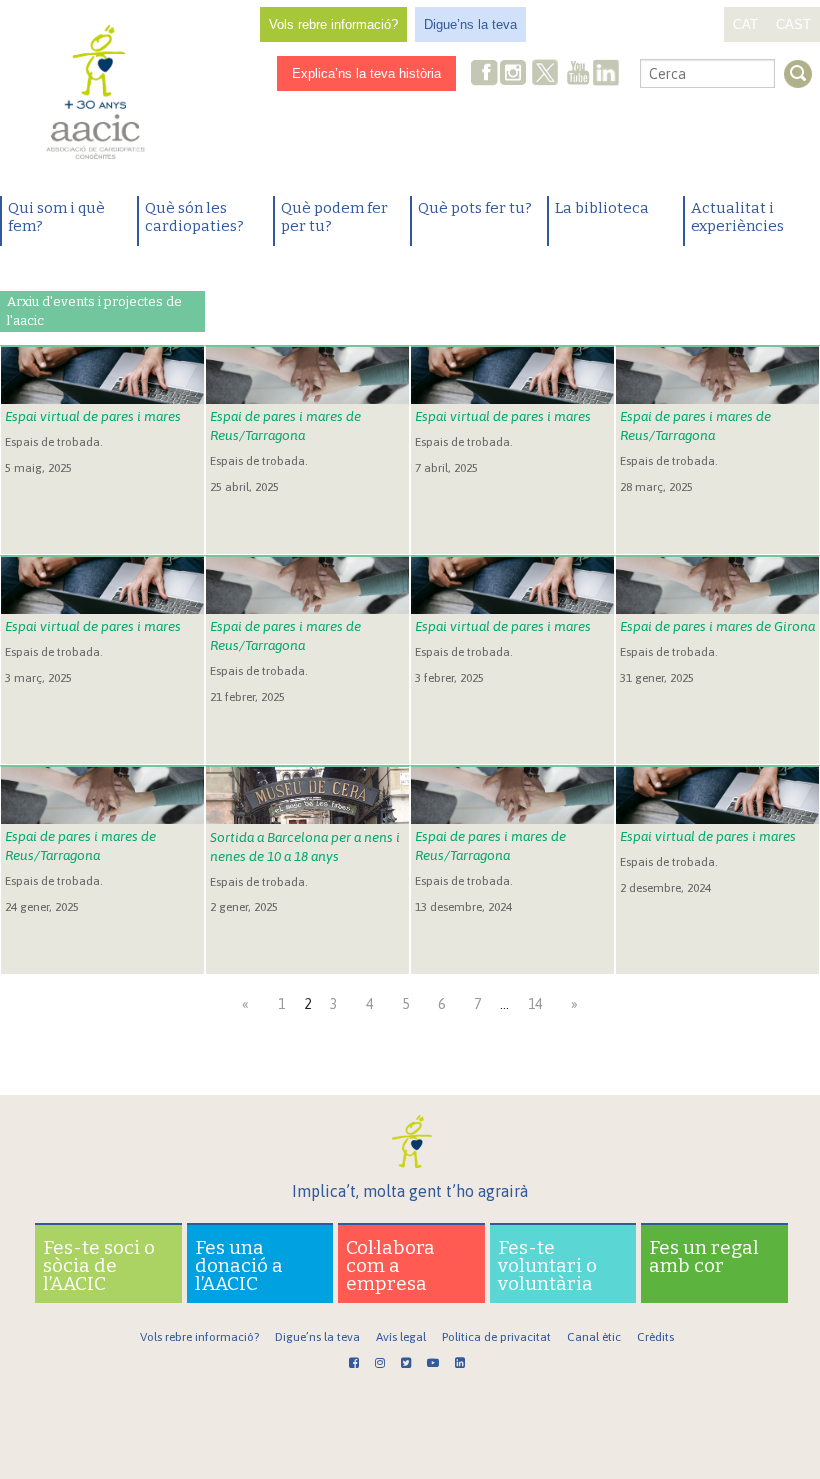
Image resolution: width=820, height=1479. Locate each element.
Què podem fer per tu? (334, 217)
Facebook (485, 74)
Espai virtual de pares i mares (93, 416)
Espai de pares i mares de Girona (717, 626)
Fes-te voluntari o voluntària (547, 1265)
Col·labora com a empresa (390, 1265)
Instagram (515, 74)
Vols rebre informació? (333, 24)
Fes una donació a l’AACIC (239, 1265)
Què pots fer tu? (475, 208)
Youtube (578, 74)
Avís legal (401, 1337)
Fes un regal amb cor (704, 1256)
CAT (745, 24)
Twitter (545, 75)
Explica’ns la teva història (366, 73)
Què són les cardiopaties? (194, 217)
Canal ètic (594, 1337)
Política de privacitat (496, 1337)
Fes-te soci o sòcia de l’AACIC (99, 1265)
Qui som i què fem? (56, 217)
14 (535, 1004)
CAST (793, 24)
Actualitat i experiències (737, 217)
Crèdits (655, 1337)
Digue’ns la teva (470, 24)
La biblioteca (602, 208)
